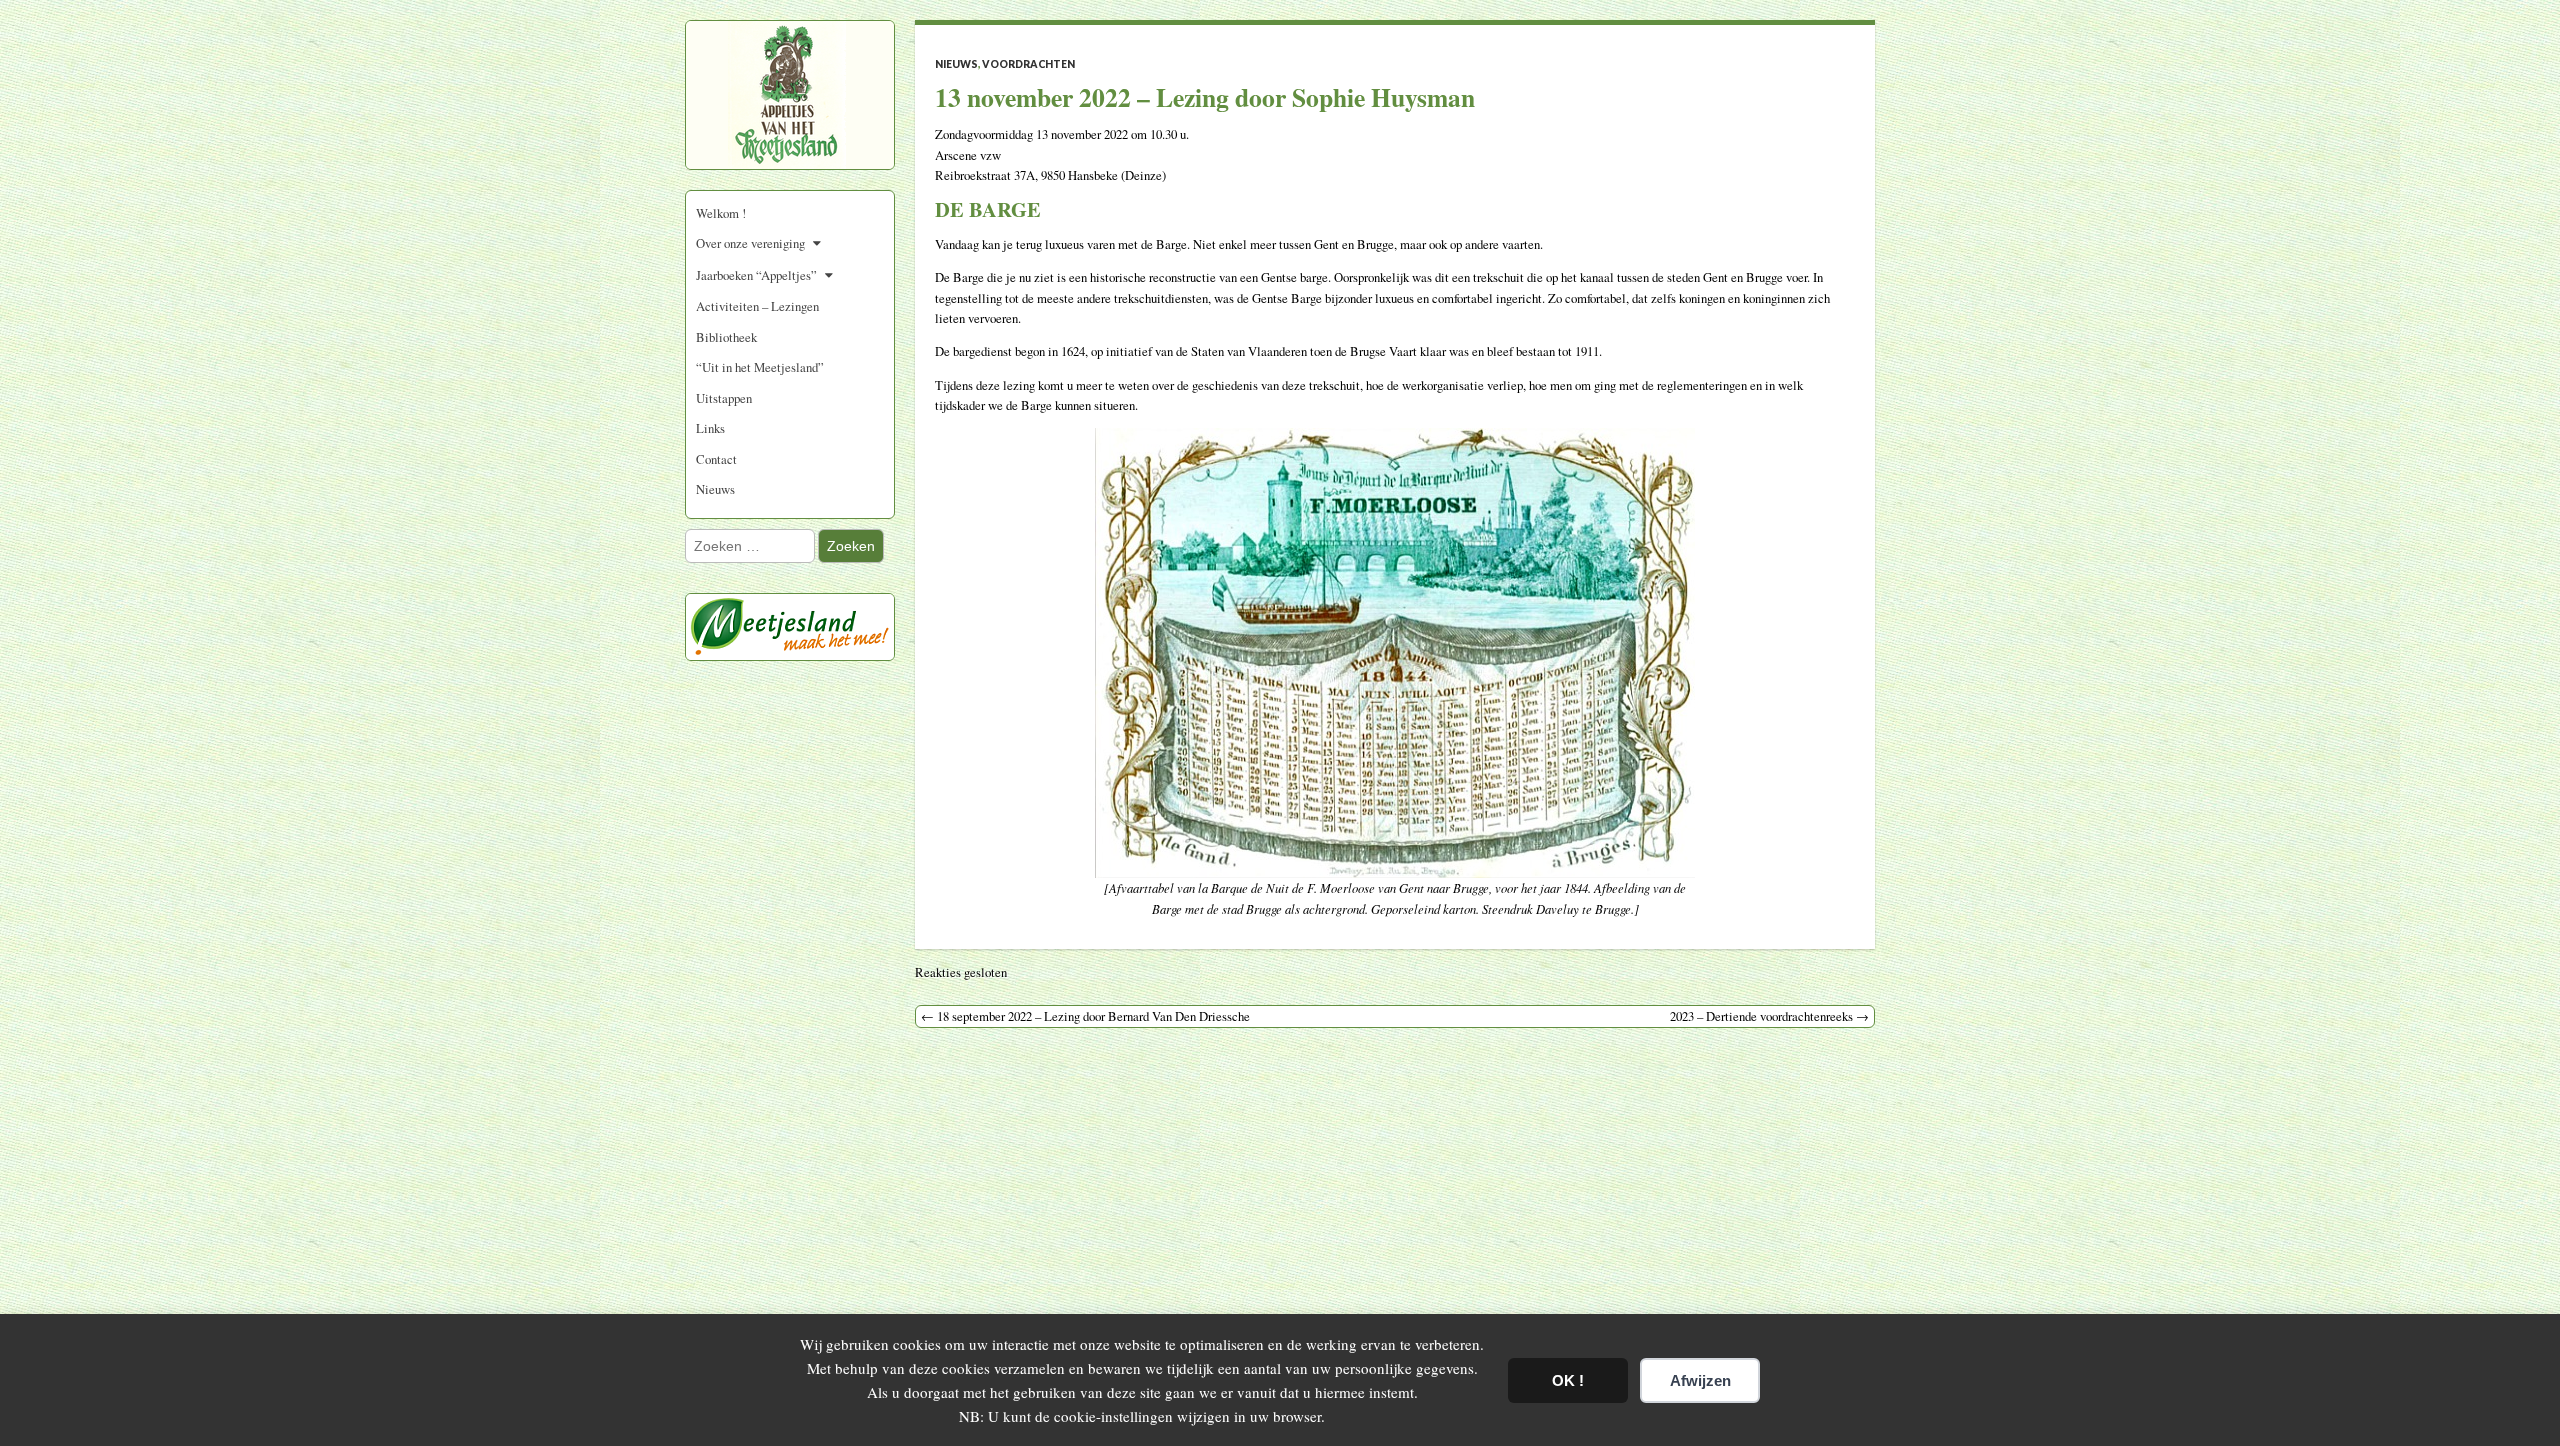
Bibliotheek (726, 337)
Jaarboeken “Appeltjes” (756, 275)
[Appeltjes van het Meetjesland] (790, 103)
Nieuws (715, 489)
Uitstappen (724, 398)
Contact (716, 459)
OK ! (1568, 1380)
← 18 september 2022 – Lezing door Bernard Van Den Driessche (1085, 1016)
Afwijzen (1700, 1380)
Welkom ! (721, 213)
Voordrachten (1028, 64)
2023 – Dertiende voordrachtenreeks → (1769, 1016)
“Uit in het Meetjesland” (760, 367)
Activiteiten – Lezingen (757, 306)
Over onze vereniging (750, 243)
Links (710, 428)
